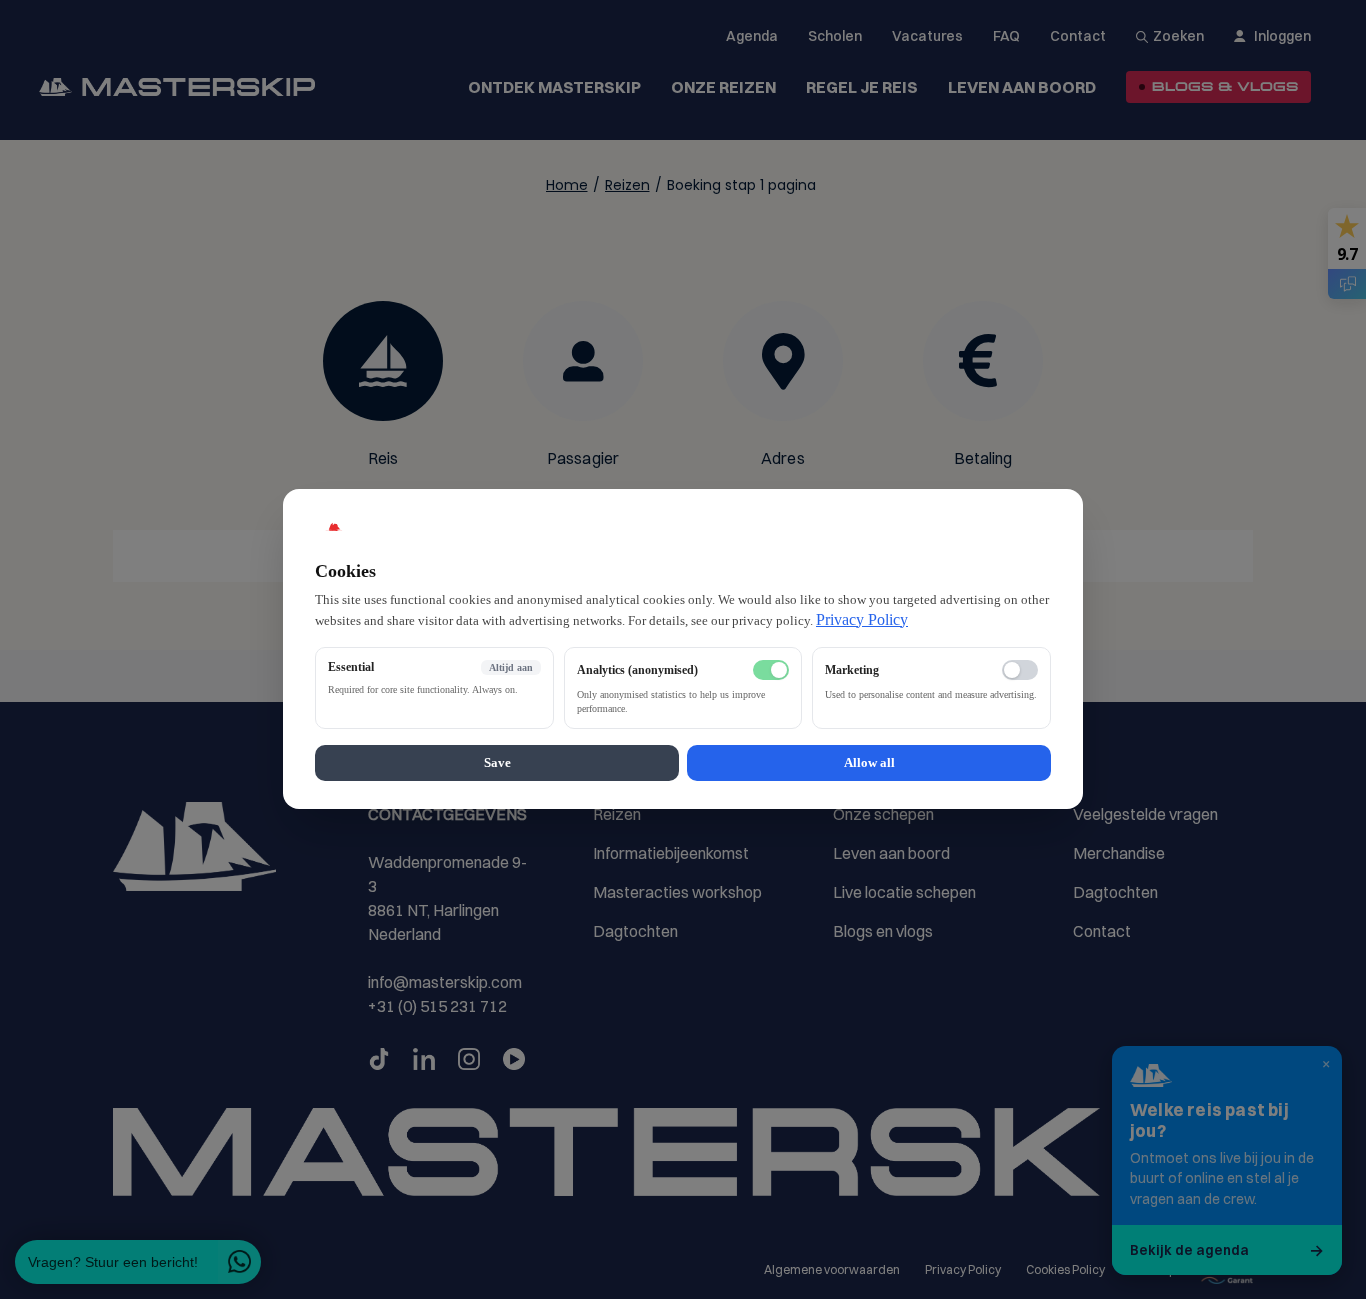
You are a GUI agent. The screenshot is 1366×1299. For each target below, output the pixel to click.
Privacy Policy (862, 619)
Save (497, 763)
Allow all (869, 763)
